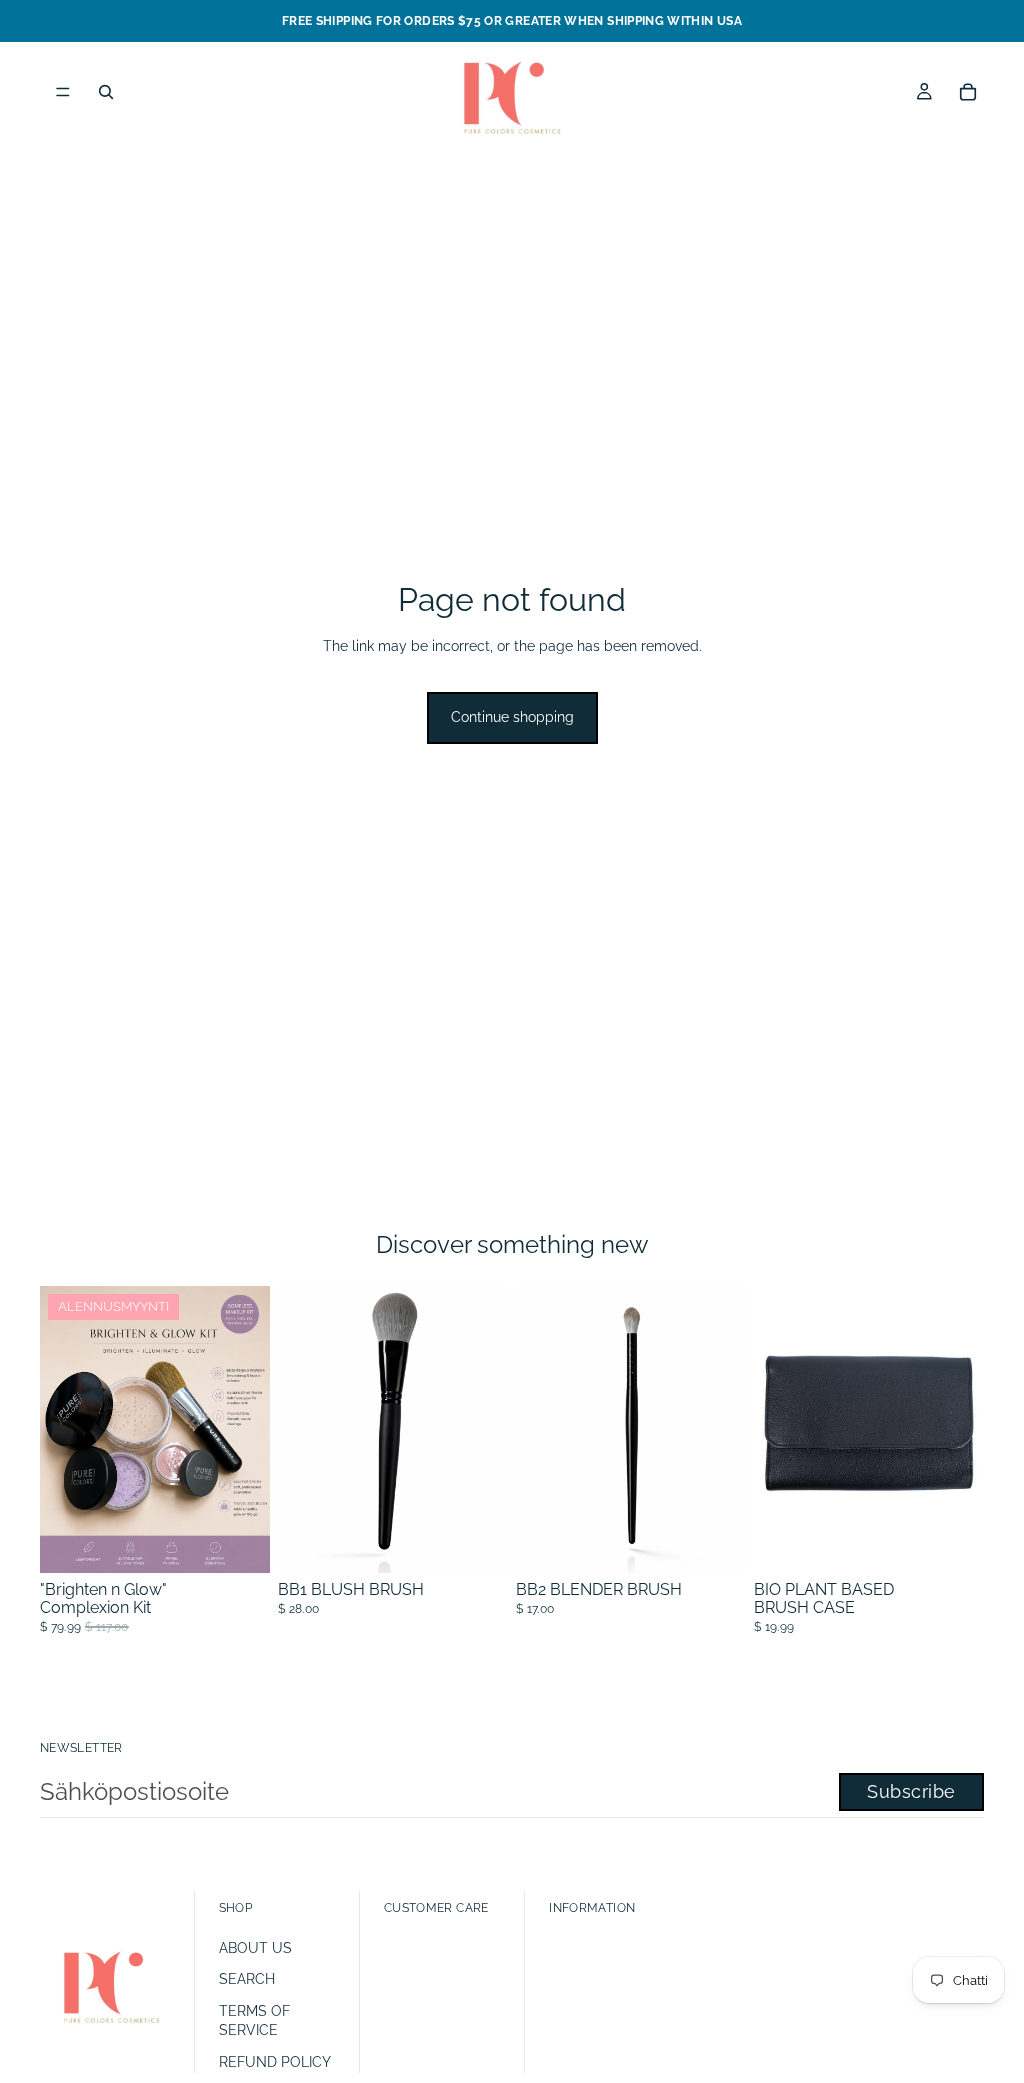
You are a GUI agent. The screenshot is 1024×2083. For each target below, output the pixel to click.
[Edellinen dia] (776, 1430)
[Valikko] (63, 92)
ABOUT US (255, 1948)
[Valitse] (239, 1543)
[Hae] (106, 92)
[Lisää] (477, 1543)
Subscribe (911, 1791)
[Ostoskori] (968, 92)
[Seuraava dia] (962, 1430)
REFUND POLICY (275, 2062)
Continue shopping (512, 717)
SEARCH (247, 1979)
